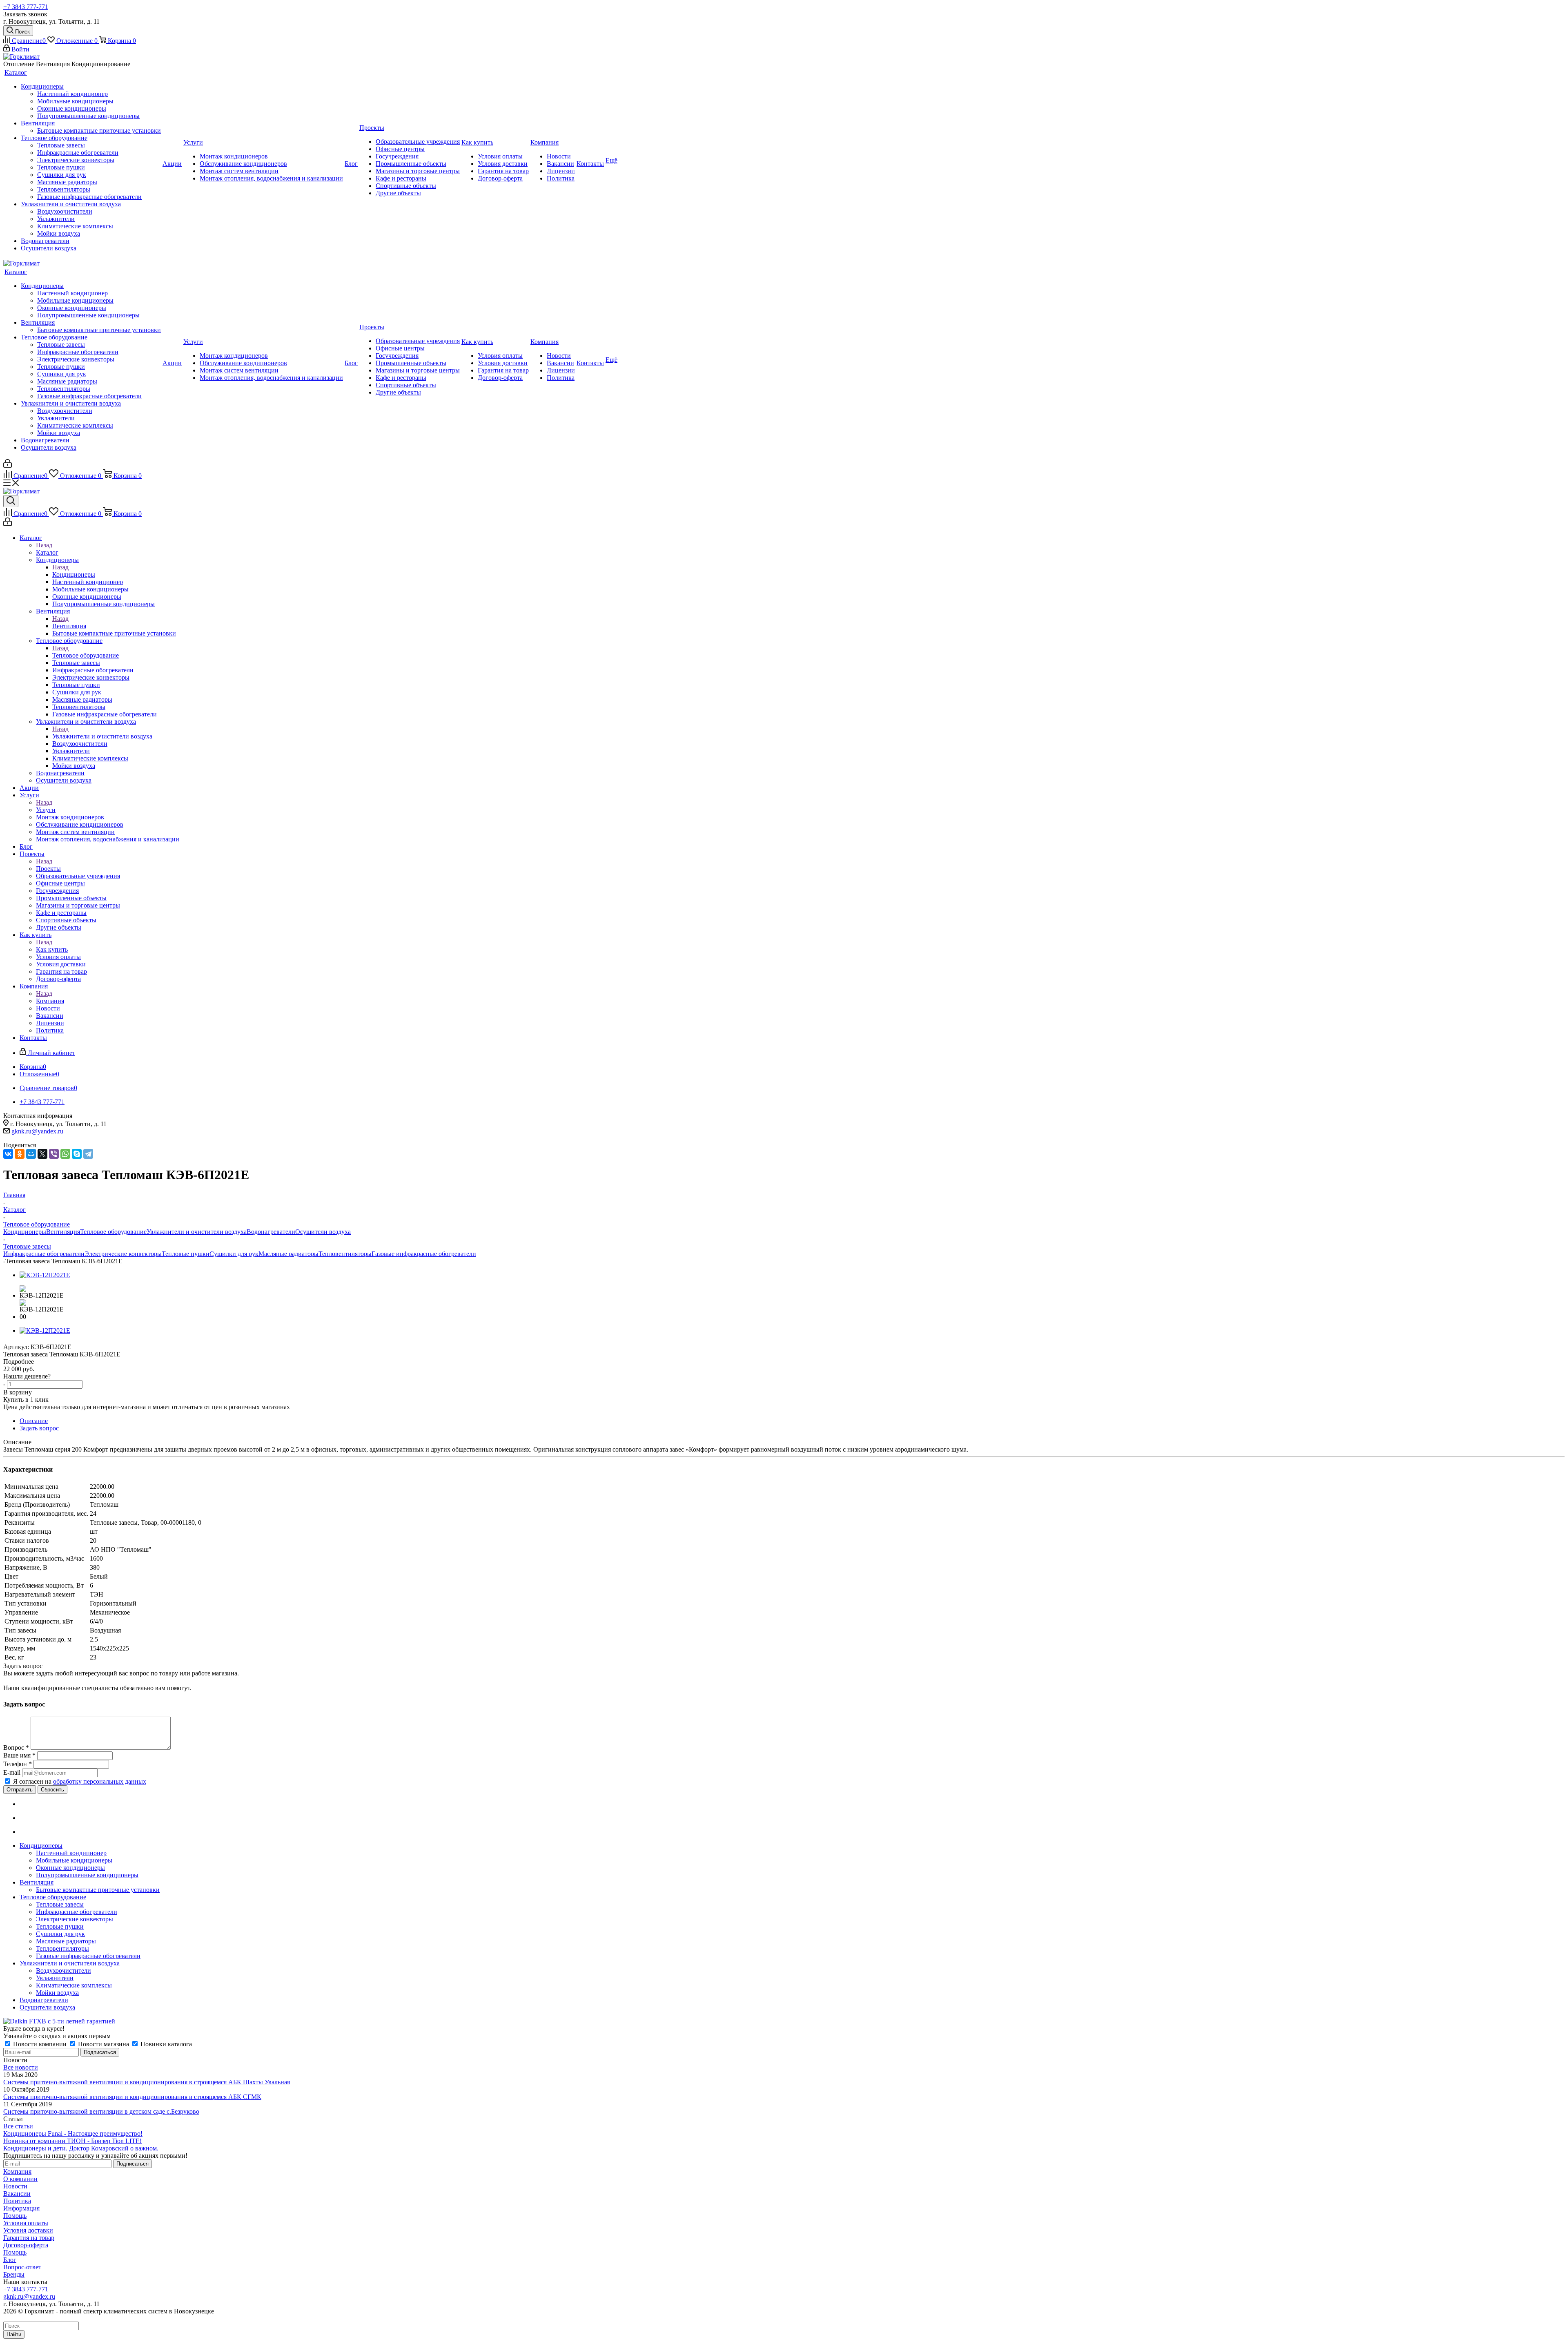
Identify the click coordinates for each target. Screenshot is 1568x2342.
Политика (17, 2201)
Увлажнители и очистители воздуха (102, 736)
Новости (15, 2186)
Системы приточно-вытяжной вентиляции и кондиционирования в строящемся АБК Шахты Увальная (147, 2082)
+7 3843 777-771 (26, 7)
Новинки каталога (165, 2044)
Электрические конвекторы (123, 1254)
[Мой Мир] (31, 1154)
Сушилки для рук (234, 1254)
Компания (50, 1001)
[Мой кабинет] (8, 465)
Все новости (21, 2067)
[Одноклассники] (20, 1154)
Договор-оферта (26, 2245)
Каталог (47, 552)
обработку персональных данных (100, 1781)
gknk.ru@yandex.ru (37, 1131)
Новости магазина (104, 2044)
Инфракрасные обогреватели (44, 1254)
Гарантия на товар (29, 2238)
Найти (14, 2334)
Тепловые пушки (186, 1254)
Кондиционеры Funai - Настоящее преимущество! (73, 2133)
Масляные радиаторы (288, 1254)
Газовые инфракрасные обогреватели (424, 1254)
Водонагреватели (271, 1232)
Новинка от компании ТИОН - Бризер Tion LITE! (72, 2141)
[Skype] (77, 1154)
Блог (10, 2260)
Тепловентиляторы (345, 1254)
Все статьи (18, 2126)
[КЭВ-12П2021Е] (45, 1275)
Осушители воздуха (323, 1232)
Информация (21, 2208)
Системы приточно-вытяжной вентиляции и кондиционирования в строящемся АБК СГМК (132, 2097)
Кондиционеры (74, 574)
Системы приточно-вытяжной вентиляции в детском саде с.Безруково (101, 2111)
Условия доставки (28, 2230)
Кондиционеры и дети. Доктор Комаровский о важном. (81, 2148)
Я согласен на (80, 1781)
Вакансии (17, 2194)
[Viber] (54, 1154)
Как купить (52, 949)
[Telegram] (88, 1154)
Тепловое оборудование (86, 655)
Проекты (48, 869)
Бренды (14, 2274)
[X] (42, 1154)
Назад (44, 545)
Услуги (46, 810)
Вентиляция (69, 626)
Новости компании (40, 2044)
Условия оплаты (26, 2223)
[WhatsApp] (65, 1154)
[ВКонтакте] (8, 1154)
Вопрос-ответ (22, 2267)
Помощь (15, 2216)
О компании (20, 2179)
